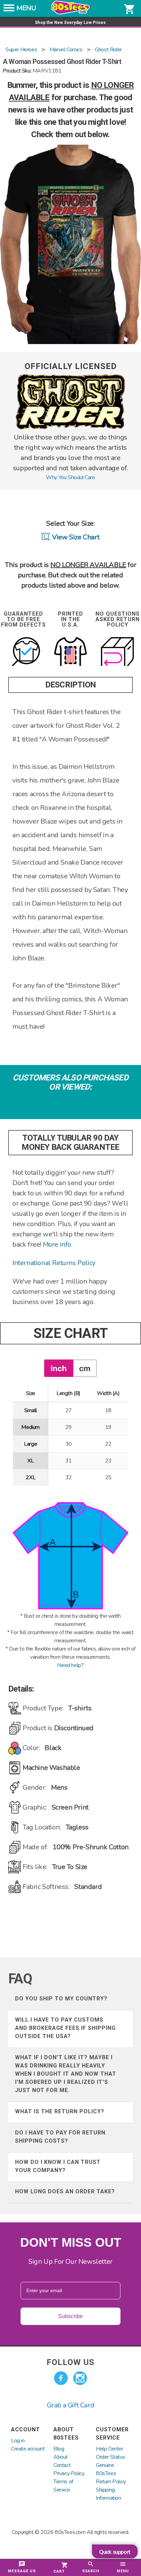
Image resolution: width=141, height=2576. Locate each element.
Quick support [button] (115, 2552)
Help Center (110, 2449)
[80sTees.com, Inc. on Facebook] (61, 2378)
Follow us (70, 2362)
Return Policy (111, 2482)
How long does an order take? (65, 2191)
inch (59, 1368)
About (61, 2457)
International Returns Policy (54, 1263)
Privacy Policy (69, 2473)
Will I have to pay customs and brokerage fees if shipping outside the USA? (65, 2028)
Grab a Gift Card (71, 2405)
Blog (59, 2449)
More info (57, 1244)
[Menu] (9, 10)
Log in (18, 2441)
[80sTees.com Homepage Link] (70, 13)
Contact (62, 2465)
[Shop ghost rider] (70, 428)
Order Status (110, 2457)
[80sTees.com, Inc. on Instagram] (80, 2378)
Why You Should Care (70, 477)
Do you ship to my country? (61, 1999)
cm (85, 1368)
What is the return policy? (60, 2111)
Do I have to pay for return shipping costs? (60, 2137)
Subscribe (70, 2316)
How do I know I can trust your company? (58, 2166)
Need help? (70, 1665)
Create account (28, 2449)
